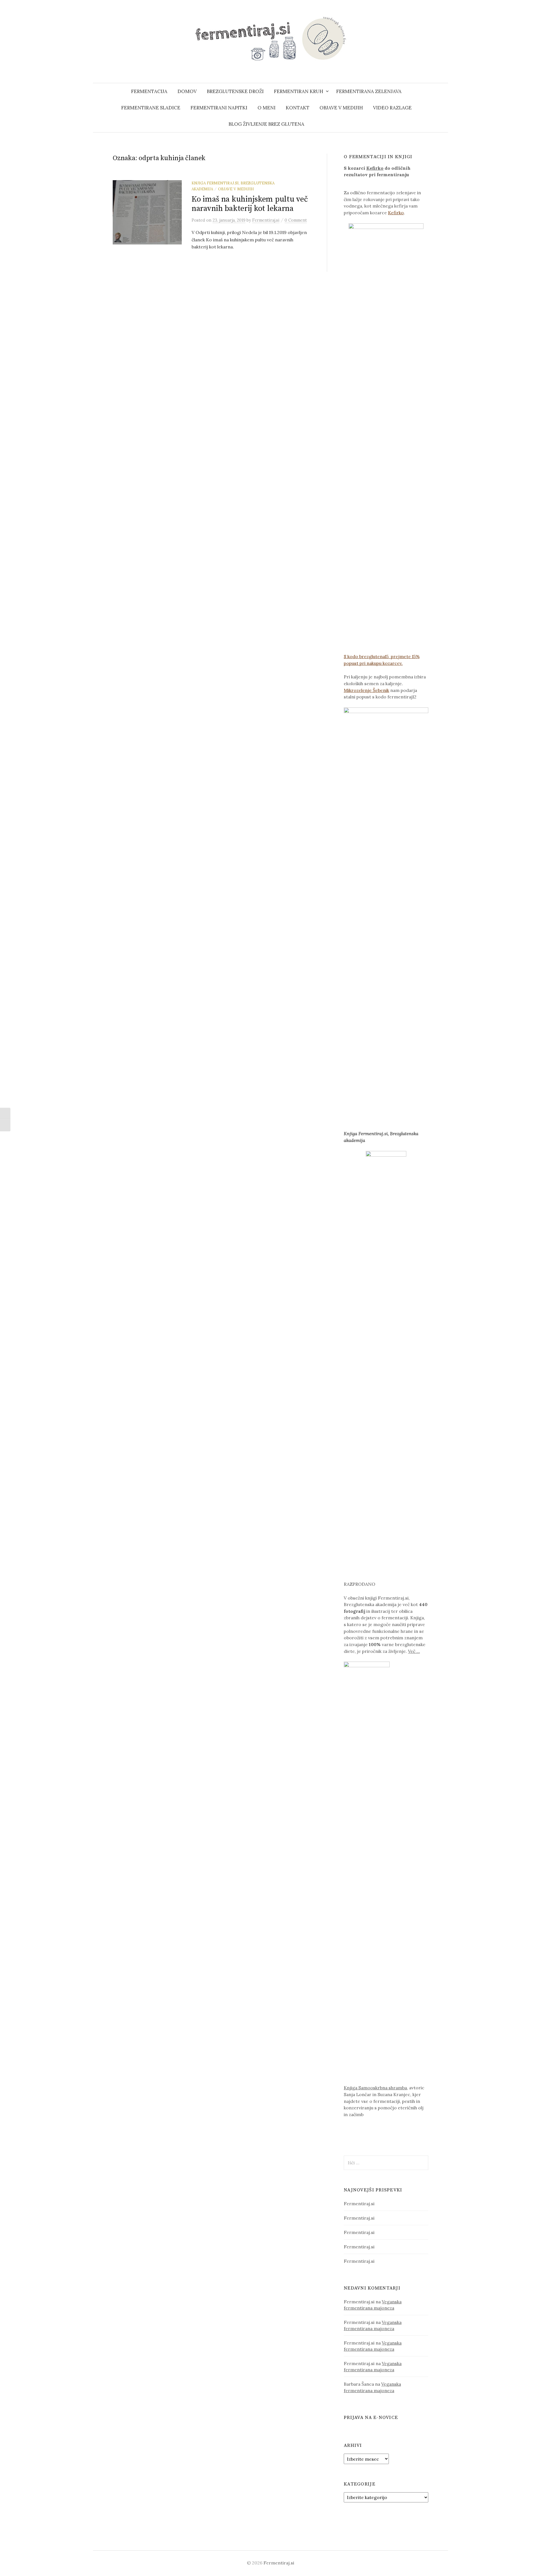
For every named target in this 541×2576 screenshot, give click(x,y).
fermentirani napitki (219, 108)
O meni (267, 108)
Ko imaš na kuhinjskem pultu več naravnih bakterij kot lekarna (250, 204)
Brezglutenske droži (235, 91)
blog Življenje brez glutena (266, 124)
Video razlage (392, 108)
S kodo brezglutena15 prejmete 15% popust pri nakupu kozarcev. (382, 660)
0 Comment (296, 220)
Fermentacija (149, 91)
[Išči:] (443, 91)
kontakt (298, 108)
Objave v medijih (341, 108)
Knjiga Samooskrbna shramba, (376, 2088)
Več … (414, 1651)
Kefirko (375, 168)
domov (187, 91)
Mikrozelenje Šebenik (366, 690)
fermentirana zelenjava (369, 91)
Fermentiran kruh (299, 91)
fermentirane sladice (151, 108)
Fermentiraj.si (359, 2204)
